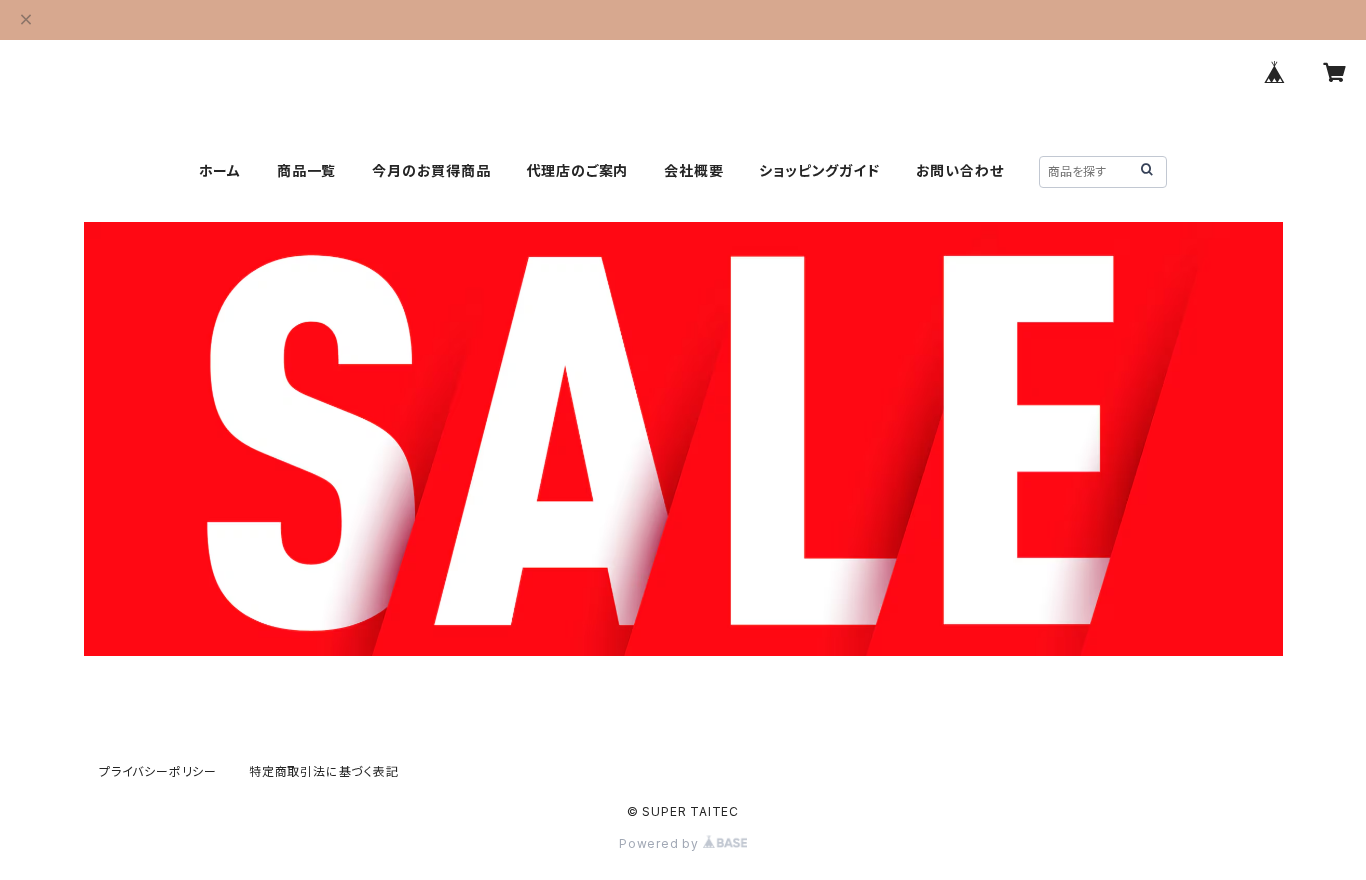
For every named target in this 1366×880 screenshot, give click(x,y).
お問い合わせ (960, 170)
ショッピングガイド (819, 170)
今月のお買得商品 (431, 170)
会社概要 (693, 170)
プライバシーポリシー (158, 771)
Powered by (661, 843)
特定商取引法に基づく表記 (324, 771)
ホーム (220, 170)
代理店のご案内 (578, 170)
